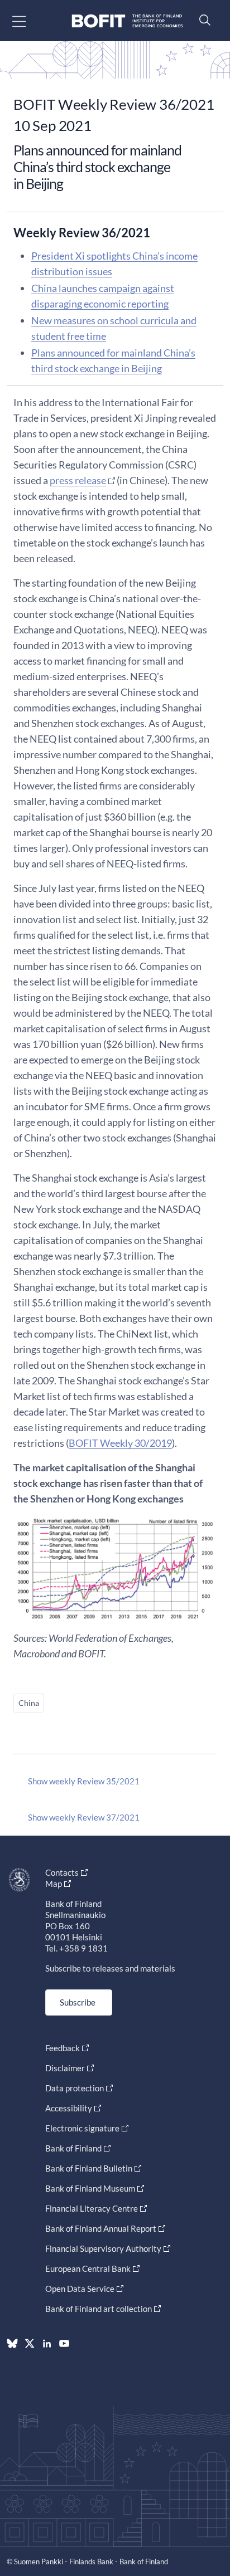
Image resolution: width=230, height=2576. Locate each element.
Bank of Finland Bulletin (89, 2168)
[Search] (202, 20)
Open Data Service (80, 2289)
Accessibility (69, 2108)
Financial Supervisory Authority (103, 2248)
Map (54, 1884)
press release (78, 480)
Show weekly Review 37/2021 (84, 1817)
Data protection (75, 2088)
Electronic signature (82, 2128)
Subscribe (78, 2002)
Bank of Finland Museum (90, 2188)
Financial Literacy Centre (92, 2208)
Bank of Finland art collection (99, 2309)
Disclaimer (65, 2068)
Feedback (63, 2048)
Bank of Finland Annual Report (101, 2228)
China (29, 1703)
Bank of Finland (73, 2148)
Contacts (62, 1872)
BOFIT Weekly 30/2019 (120, 1443)
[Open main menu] (29, 21)
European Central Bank (88, 2268)
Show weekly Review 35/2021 (84, 1781)
